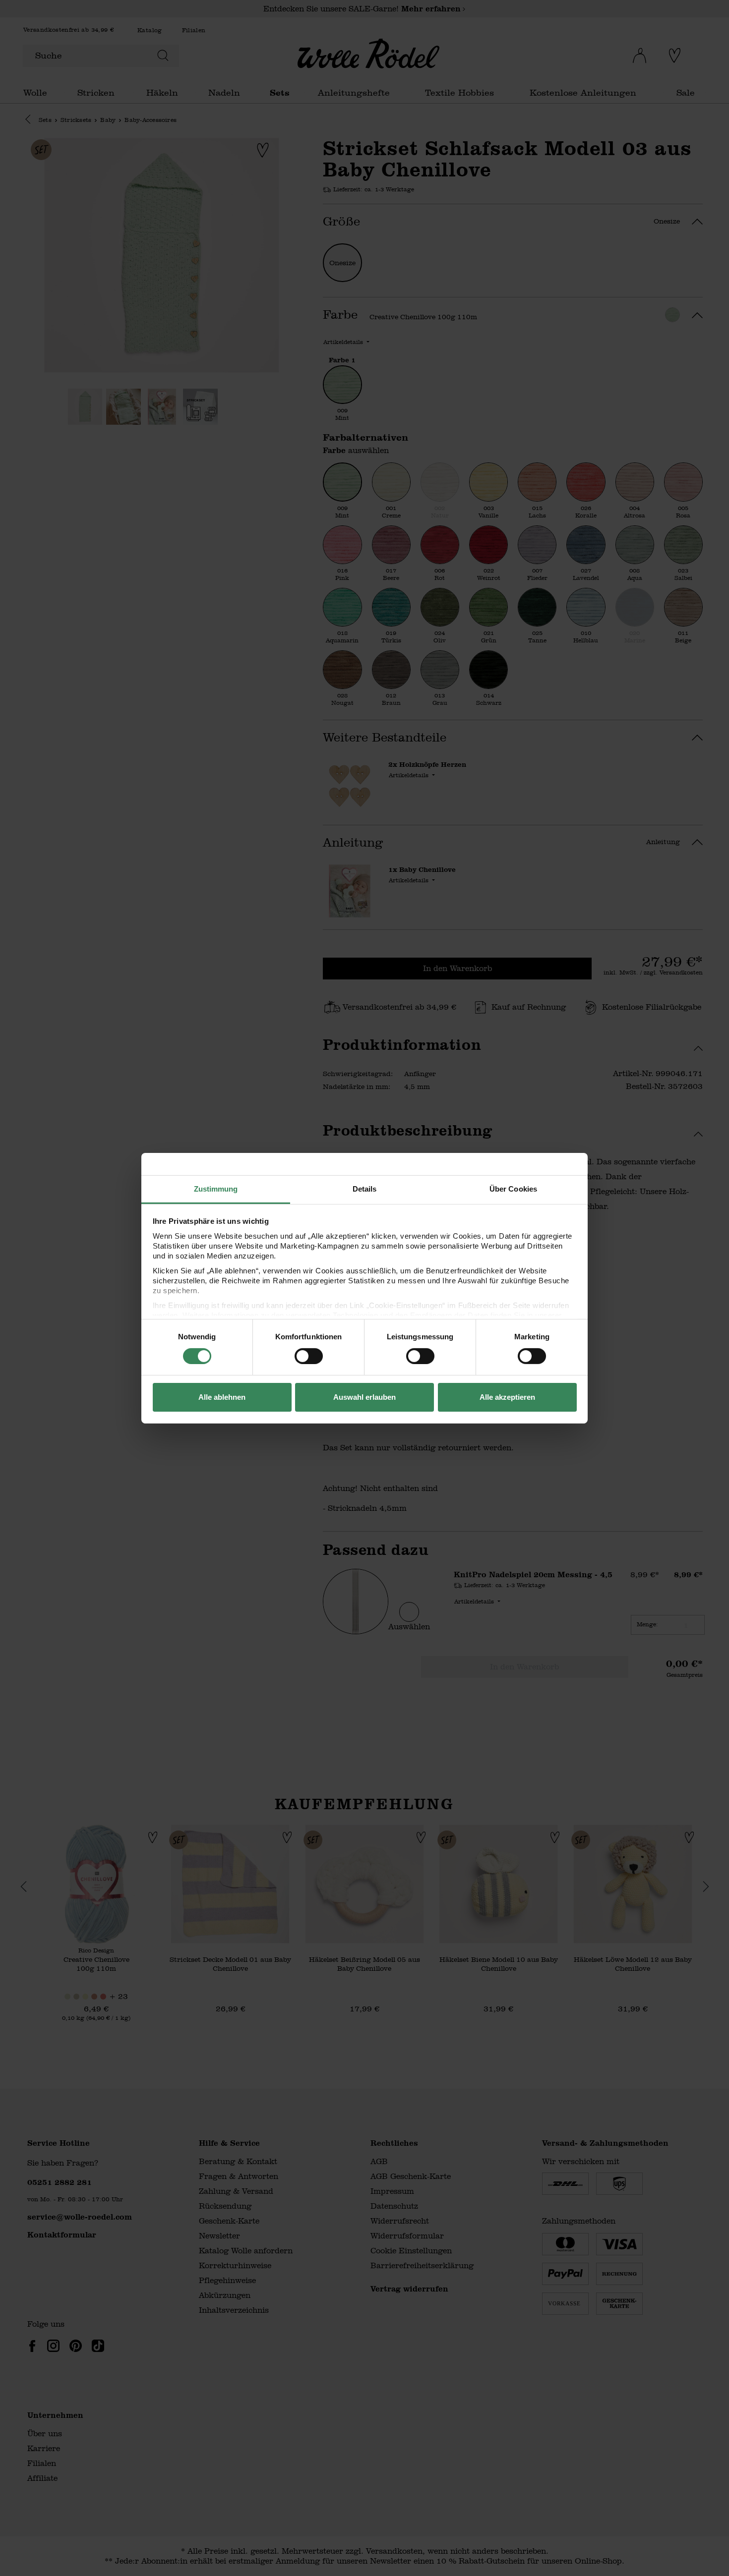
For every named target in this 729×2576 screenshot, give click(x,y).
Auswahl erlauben (364, 1397)
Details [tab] (365, 1188)
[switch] (309, 1356)
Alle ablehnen (222, 1397)
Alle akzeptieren (507, 1397)
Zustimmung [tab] (216, 1188)
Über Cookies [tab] (513, 1188)
